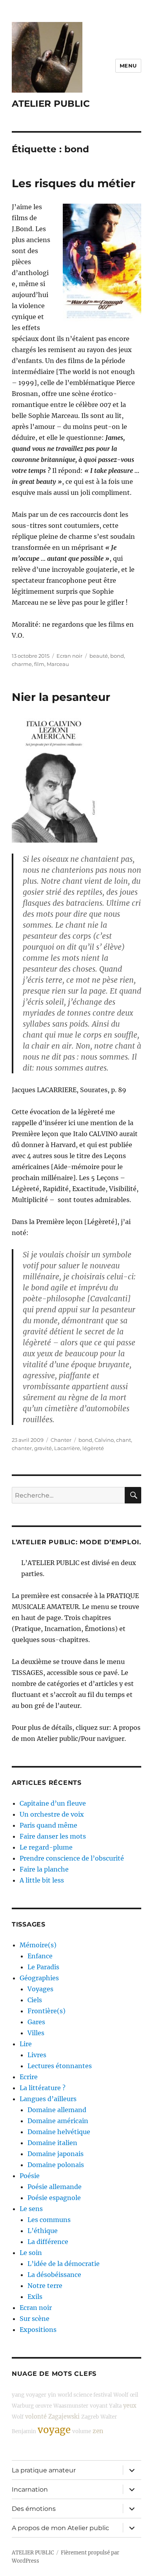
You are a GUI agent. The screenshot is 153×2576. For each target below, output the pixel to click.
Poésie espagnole (54, 2198)
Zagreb (90, 2417)
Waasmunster (71, 2406)
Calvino (104, 1440)
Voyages (40, 1989)
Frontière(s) (46, 2011)
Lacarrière (67, 1448)
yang (18, 2395)
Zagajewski (64, 2417)
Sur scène (35, 2319)
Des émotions (34, 2509)
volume (82, 2431)
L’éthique (43, 2231)
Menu (128, 66)
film (39, 664)
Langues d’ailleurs (48, 2099)
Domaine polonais (56, 2165)
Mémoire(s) (38, 1945)
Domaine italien (52, 2143)
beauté (99, 656)
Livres (37, 2055)
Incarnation (30, 2489)
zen (98, 2431)
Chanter (61, 1440)
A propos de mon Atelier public (60, 2528)
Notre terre (45, 2286)
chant (124, 1440)
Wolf (18, 2417)
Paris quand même (48, 1825)
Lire (26, 2044)
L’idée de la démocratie (64, 2264)
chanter (22, 1448)
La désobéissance (54, 2275)
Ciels (35, 2000)
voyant (99, 2406)
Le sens (31, 2209)
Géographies (39, 1978)
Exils (35, 2297)
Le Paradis (43, 1967)
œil (134, 2395)
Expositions (38, 2330)
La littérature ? (43, 2088)
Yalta (115, 2406)
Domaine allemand (57, 2110)
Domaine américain (58, 2121)
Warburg (23, 2406)
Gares (36, 2022)
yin (52, 2395)
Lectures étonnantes (60, 2066)
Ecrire (29, 2077)
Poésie (30, 2176)
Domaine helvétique (59, 2132)
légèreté (93, 1448)
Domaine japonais (56, 2154)
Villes (36, 2033)
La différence (48, 2242)
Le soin (31, 2253)
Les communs (49, 2220)
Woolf (121, 2395)
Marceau (58, 664)
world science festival (85, 2395)
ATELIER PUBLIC (51, 104)
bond (117, 656)
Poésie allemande (55, 2187)
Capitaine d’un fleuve (53, 1803)
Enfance (40, 1956)
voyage (54, 2430)
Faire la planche (44, 1869)
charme (22, 664)
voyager (36, 2395)
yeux (130, 2406)
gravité (43, 1448)
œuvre (44, 2406)
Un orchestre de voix (52, 1814)
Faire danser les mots (53, 1836)
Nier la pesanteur (61, 697)
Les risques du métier (74, 183)
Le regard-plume (46, 1847)
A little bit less (42, 1880)
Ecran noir (69, 656)
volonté (36, 2417)
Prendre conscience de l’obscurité (72, 1858)
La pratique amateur (44, 2470)
